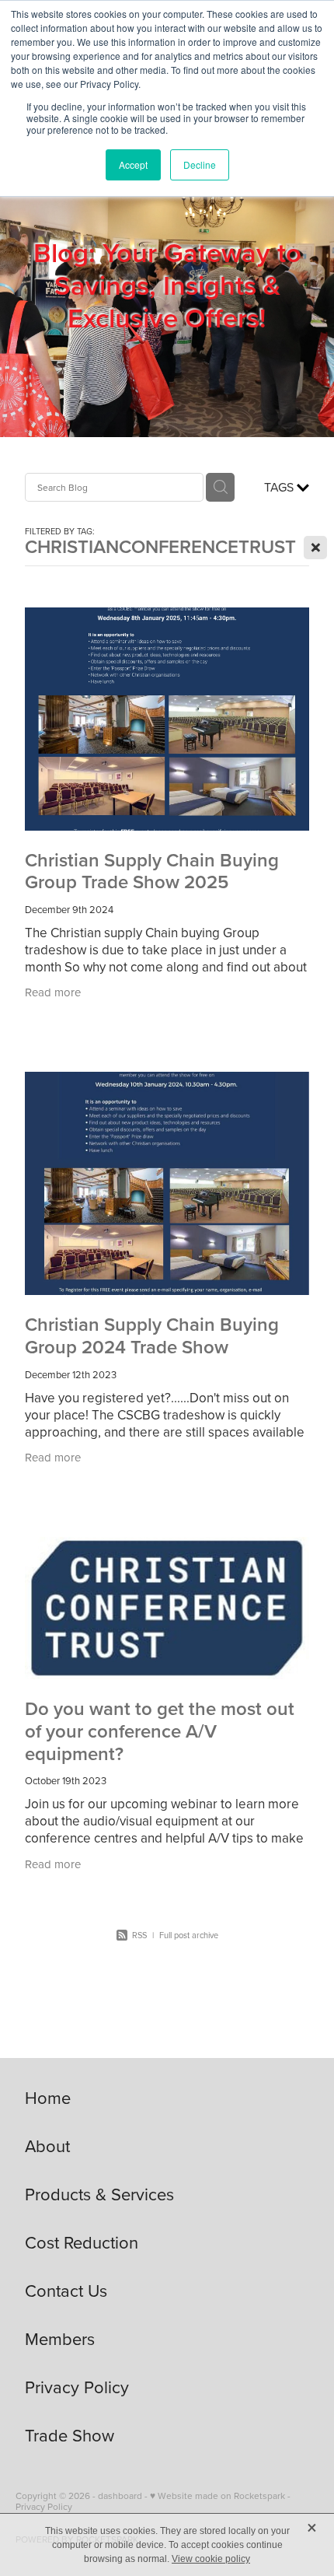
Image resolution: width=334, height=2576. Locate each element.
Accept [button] (133, 164)
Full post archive (189, 1935)
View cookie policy (211, 2559)
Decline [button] (200, 164)
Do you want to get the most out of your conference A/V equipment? (160, 1731)
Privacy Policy (44, 2506)
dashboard (120, 2495)
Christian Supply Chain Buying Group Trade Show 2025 (152, 871)
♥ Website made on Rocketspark (217, 2495)
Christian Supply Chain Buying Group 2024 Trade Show (152, 1335)
